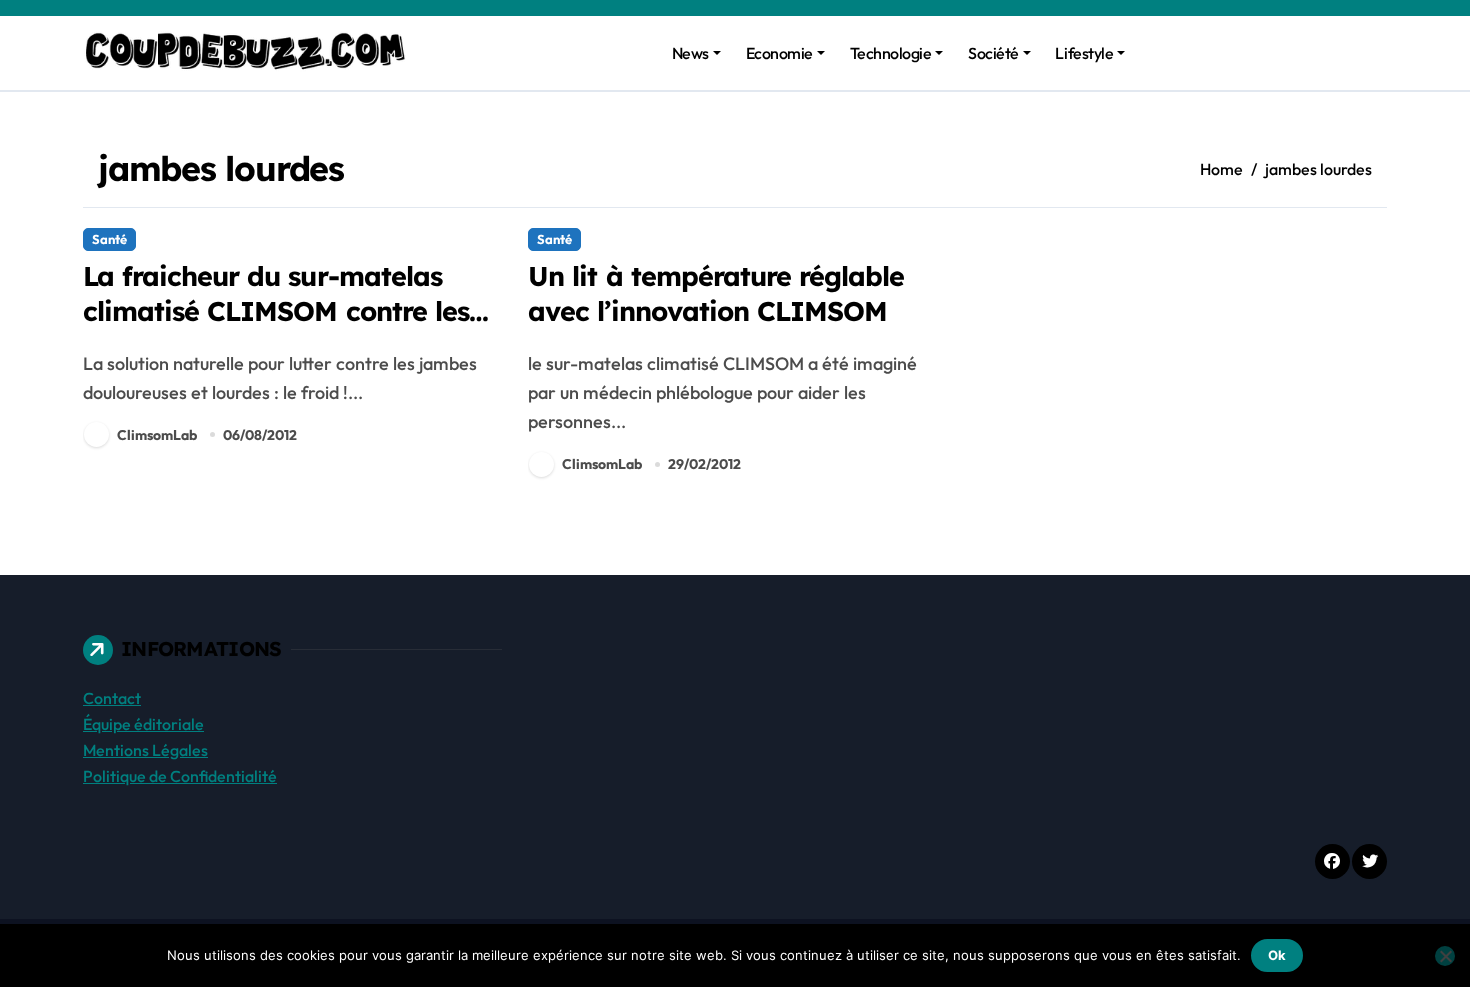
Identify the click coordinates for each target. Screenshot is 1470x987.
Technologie (891, 53)
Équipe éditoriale (143, 724)
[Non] (1445, 956)
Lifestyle (1084, 53)
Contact (112, 698)
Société (993, 53)
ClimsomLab (157, 435)
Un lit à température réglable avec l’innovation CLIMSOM (716, 293)
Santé (109, 239)
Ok (1277, 955)
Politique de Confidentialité (180, 776)
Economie (779, 53)
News (690, 53)
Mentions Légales (145, 750)
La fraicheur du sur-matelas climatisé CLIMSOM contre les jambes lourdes (276, 311)
